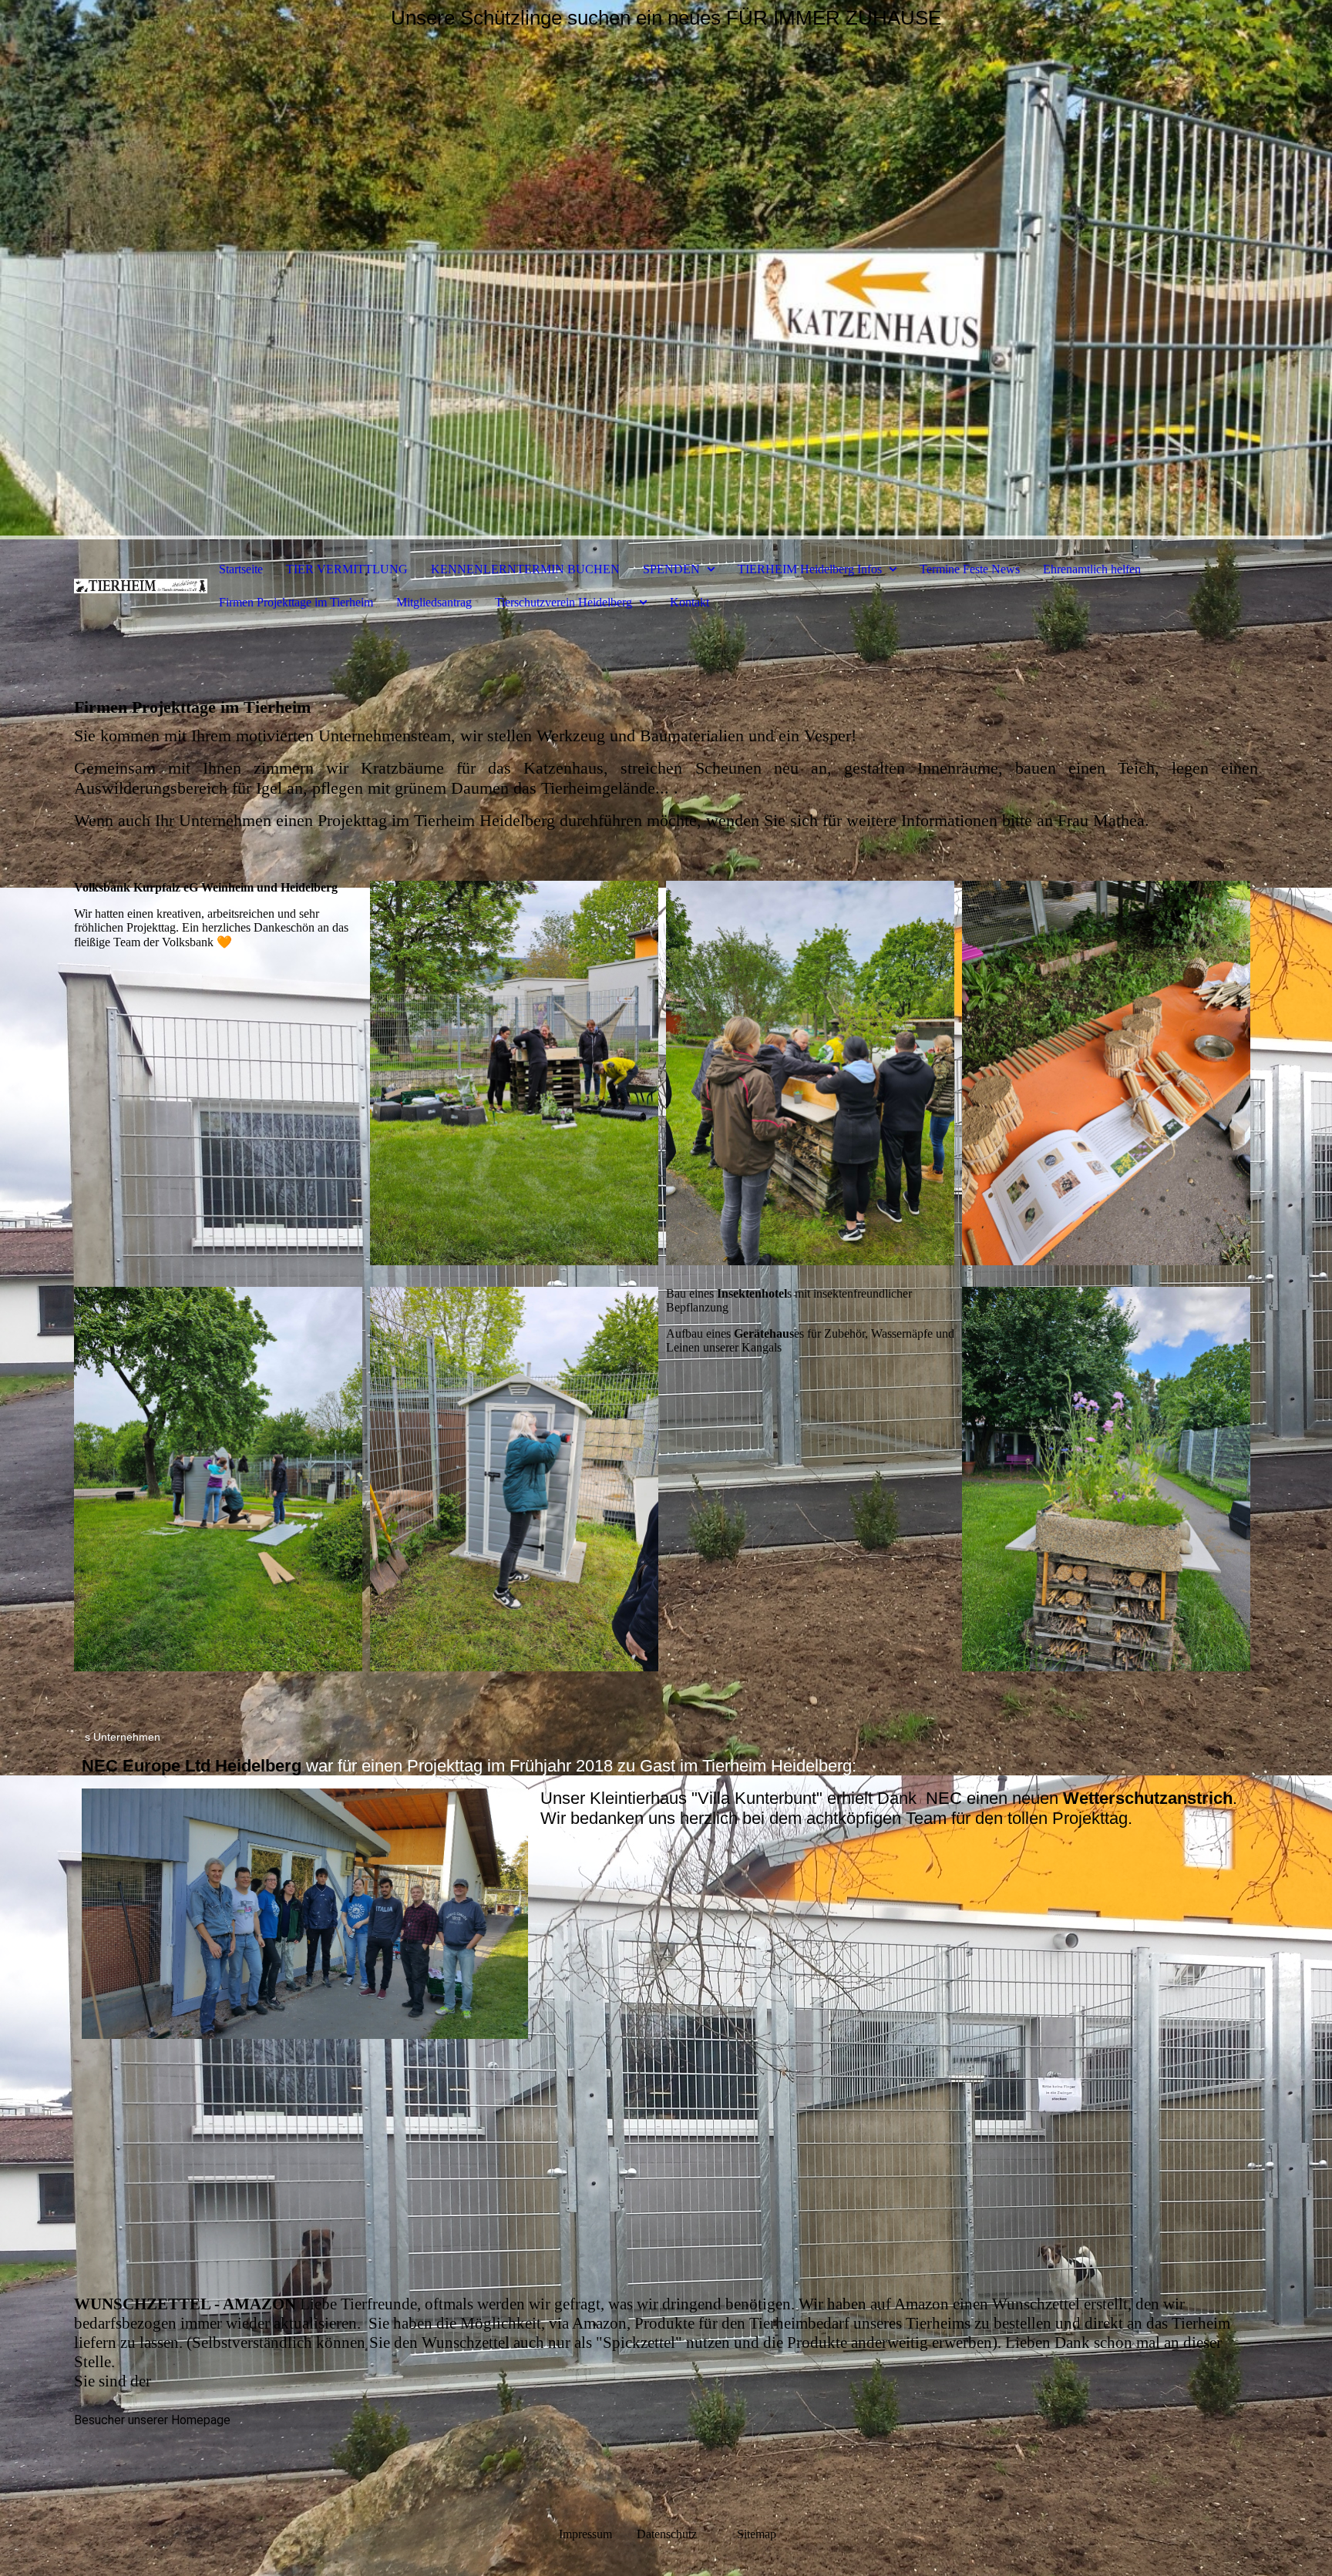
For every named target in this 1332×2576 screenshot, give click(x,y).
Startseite (241, 569)
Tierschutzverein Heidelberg (563, 602)
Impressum (585, 2534)
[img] (666, 270)
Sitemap (757, 2534)
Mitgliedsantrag (434, 602)
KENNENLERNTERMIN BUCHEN (525, 569)
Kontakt (690, 602)
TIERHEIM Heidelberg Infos (810, 569)
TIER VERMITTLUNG (347, 569)
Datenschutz (685, 2534)
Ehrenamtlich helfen (1092, 569)
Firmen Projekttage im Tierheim (296, 602)
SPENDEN (671, 569)
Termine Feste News (970, 569)
